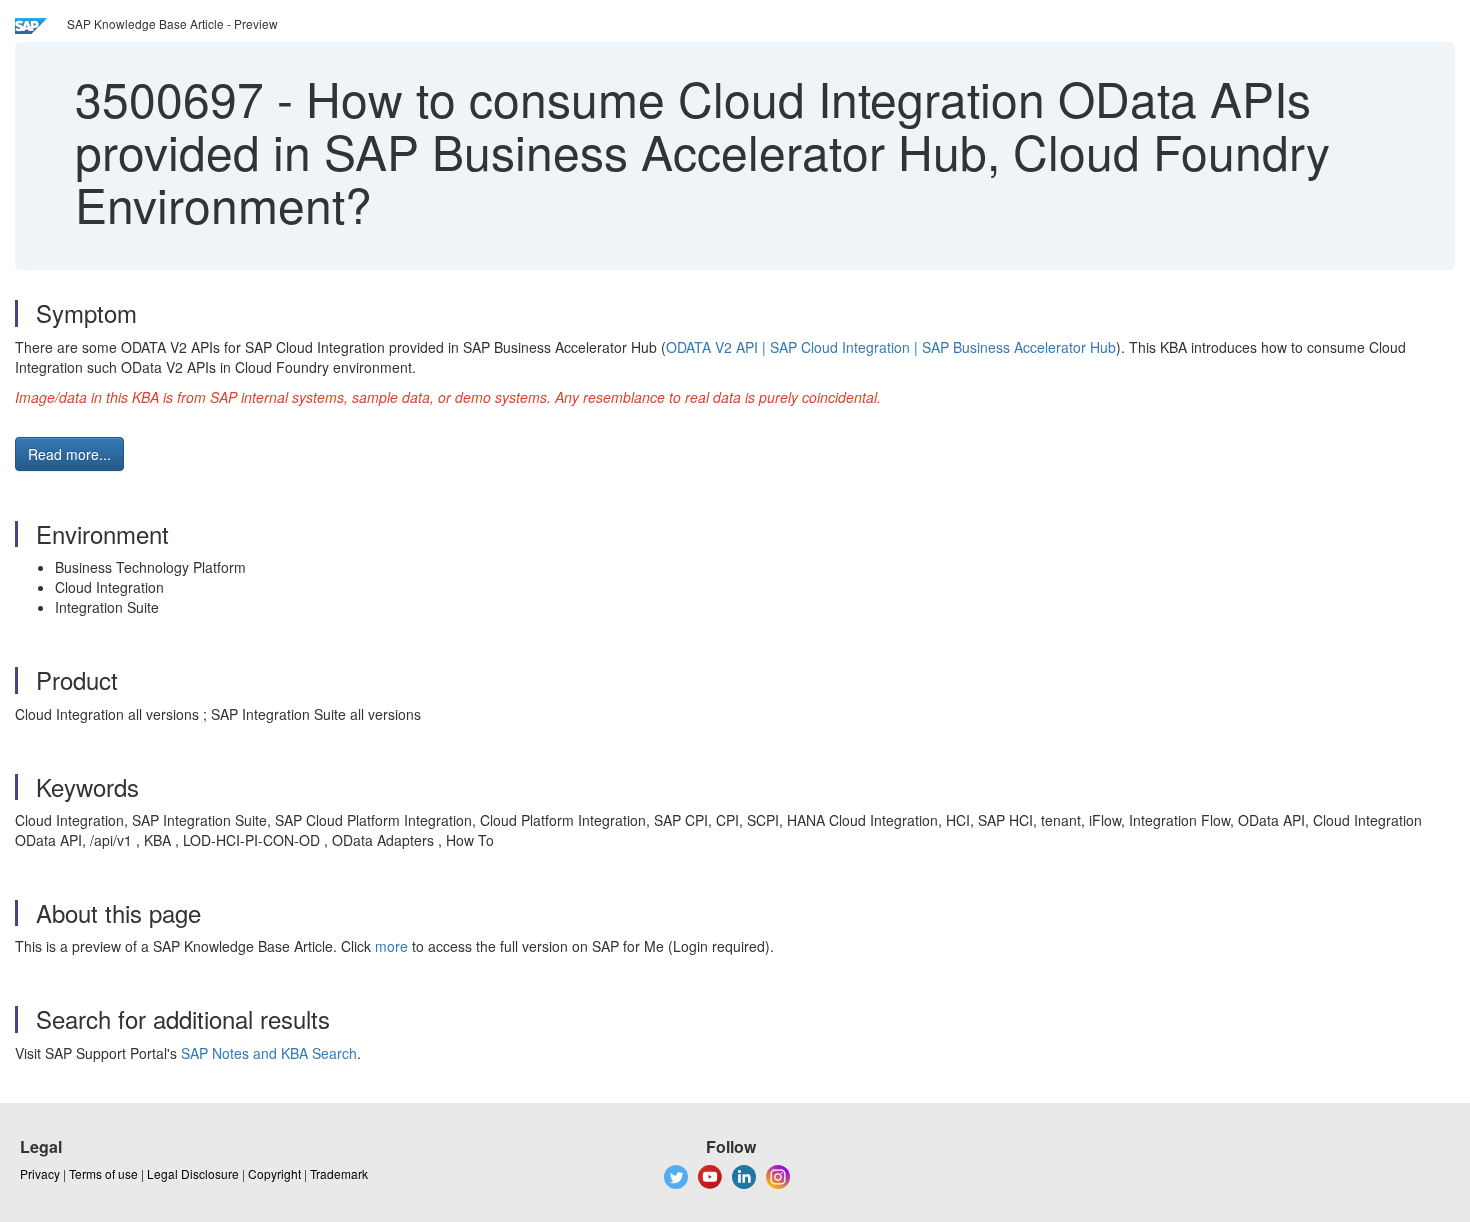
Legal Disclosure (193, 1173)
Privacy (40, 1173)
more (391, 946)
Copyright (274, 1173)
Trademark (339, 1173)
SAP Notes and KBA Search (269, 1053)
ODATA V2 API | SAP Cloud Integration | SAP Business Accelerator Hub (891, 347)
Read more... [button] (69, 454)
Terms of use (103, 1173)
